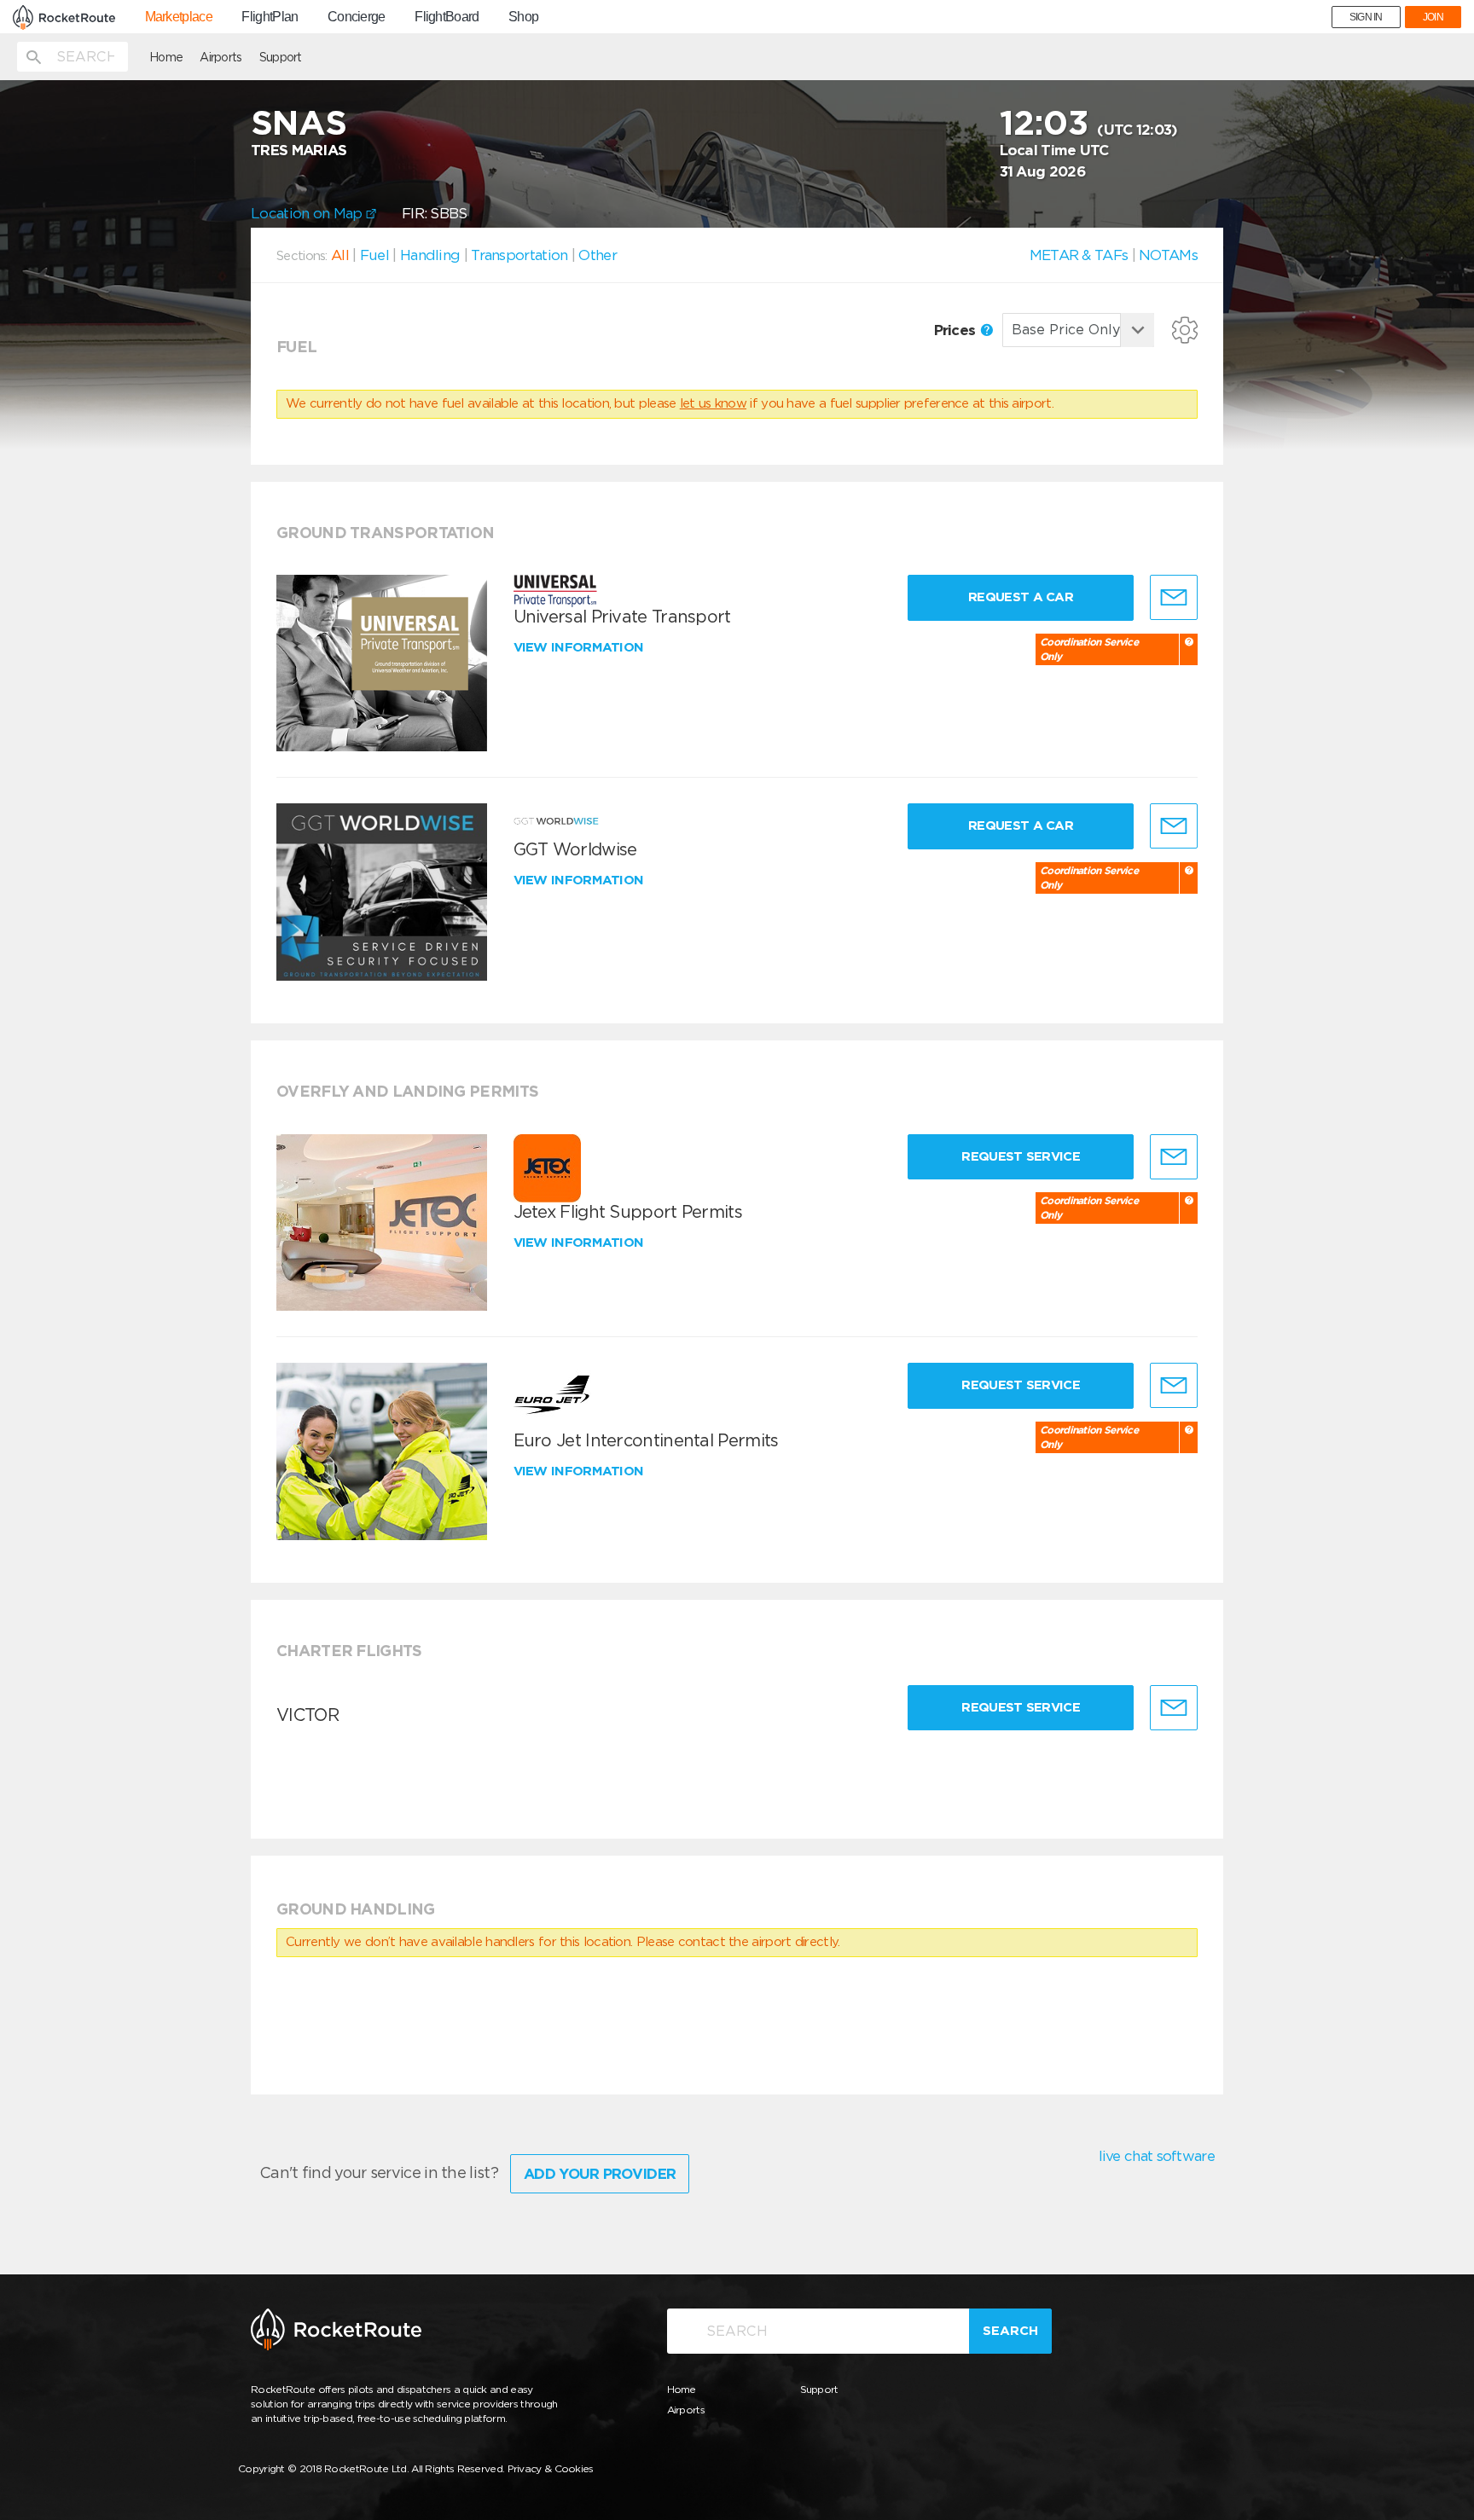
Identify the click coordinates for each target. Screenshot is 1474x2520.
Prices (957, 330)
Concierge (357, 17)
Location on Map (308, 213)
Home (166, 57)
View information (580, 647)
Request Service (1021, 1156)
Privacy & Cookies (551, 2468)
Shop (523, 17)
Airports (221, 57)
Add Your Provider (600, 2174)
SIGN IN (1366, 17)
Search (1010, 2331)
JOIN (1433, 17)
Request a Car (1021, 597)
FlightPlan (270, 17)
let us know (713, 403)
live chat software (1157, 2156)
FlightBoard (447, 17)
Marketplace (179, 17)
